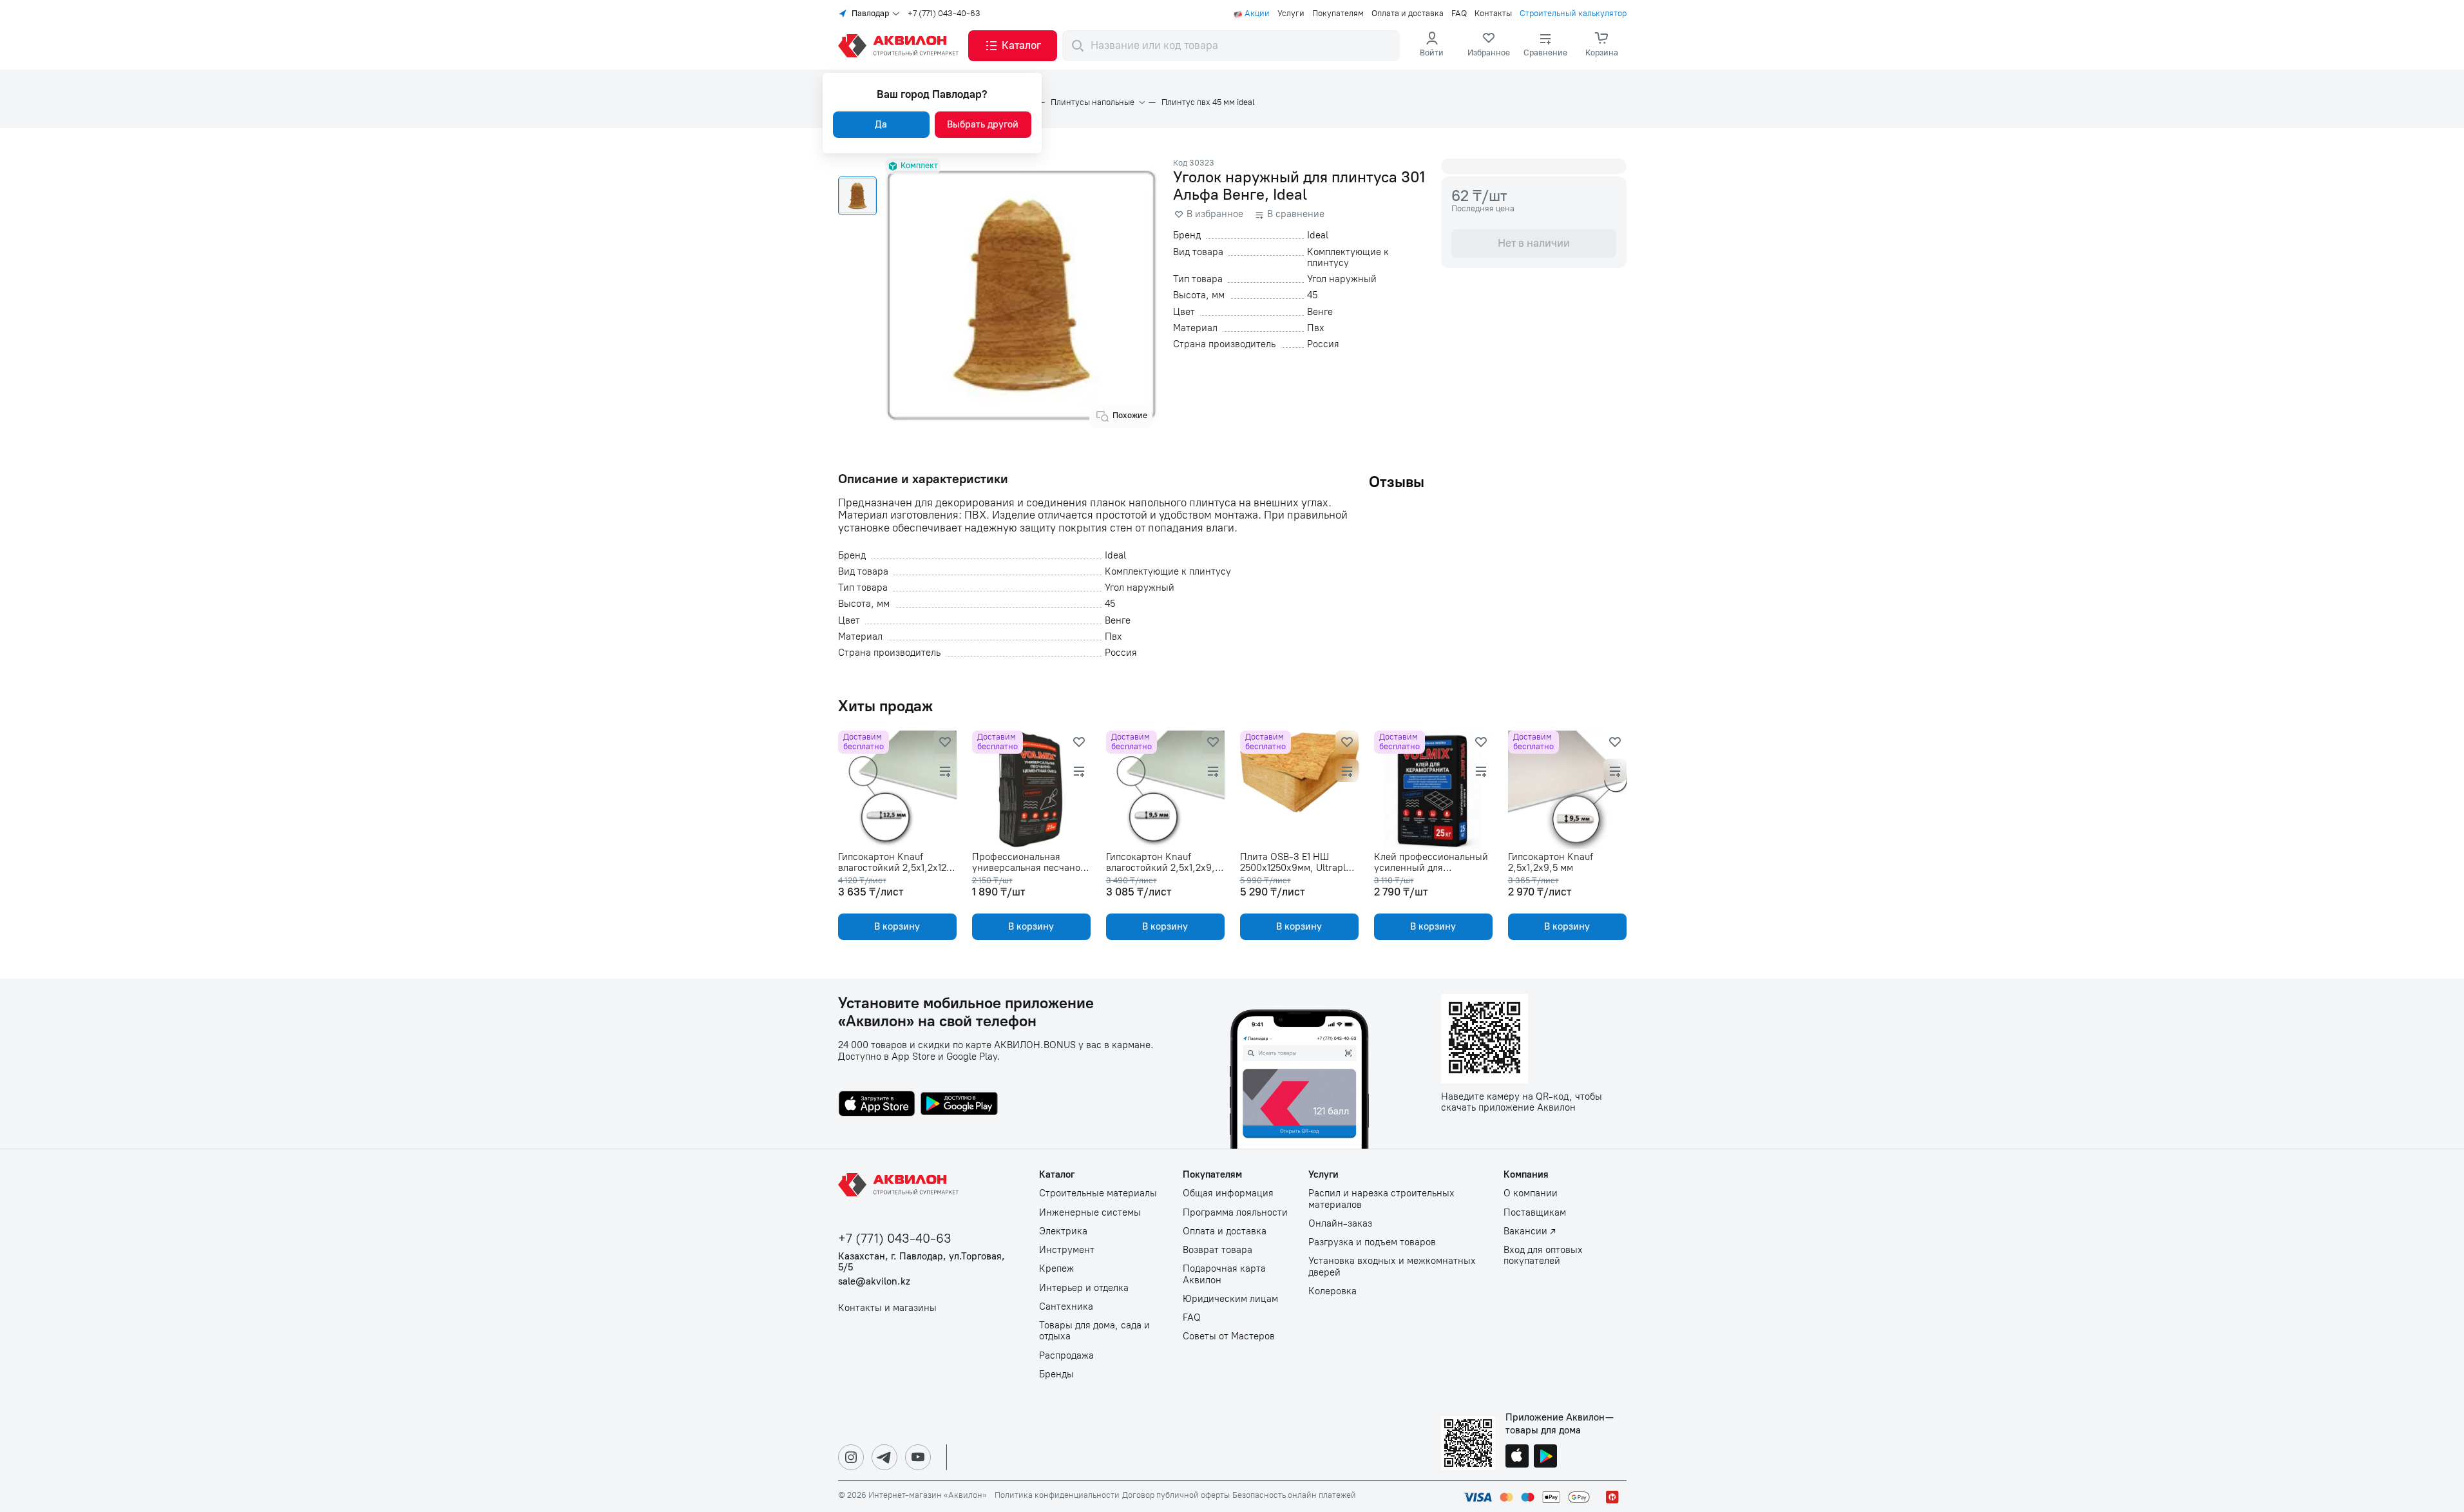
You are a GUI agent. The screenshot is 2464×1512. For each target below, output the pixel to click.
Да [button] (881, 124)
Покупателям (1338, 14)
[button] (1013, 46)
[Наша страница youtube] (918, 1457)
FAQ (1459, 14)
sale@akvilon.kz (874, 1282)
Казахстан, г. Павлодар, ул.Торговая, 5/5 (922, 1262)
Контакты (1493, 14)
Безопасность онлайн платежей (1294, 1495)
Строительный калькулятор (1573, 14)
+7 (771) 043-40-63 (944, 14)
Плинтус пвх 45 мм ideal (1208, 102)
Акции (1257, 14)
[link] (1489, 46)
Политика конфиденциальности (1057, 1495)
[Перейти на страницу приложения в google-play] (959, 1105)
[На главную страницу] (901, 1185)
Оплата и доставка (1408, 14)
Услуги (1291, 14)
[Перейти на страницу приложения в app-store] (877, 1105)
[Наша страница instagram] (851, 1457)
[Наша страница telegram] (884, 1457)
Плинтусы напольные (1093, 102)
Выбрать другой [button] (983, 124)
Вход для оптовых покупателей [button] (1543, 1256)
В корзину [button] (897, 926)
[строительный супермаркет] (901, 46)
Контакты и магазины (887, 1308)
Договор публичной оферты (1176, 1495)
